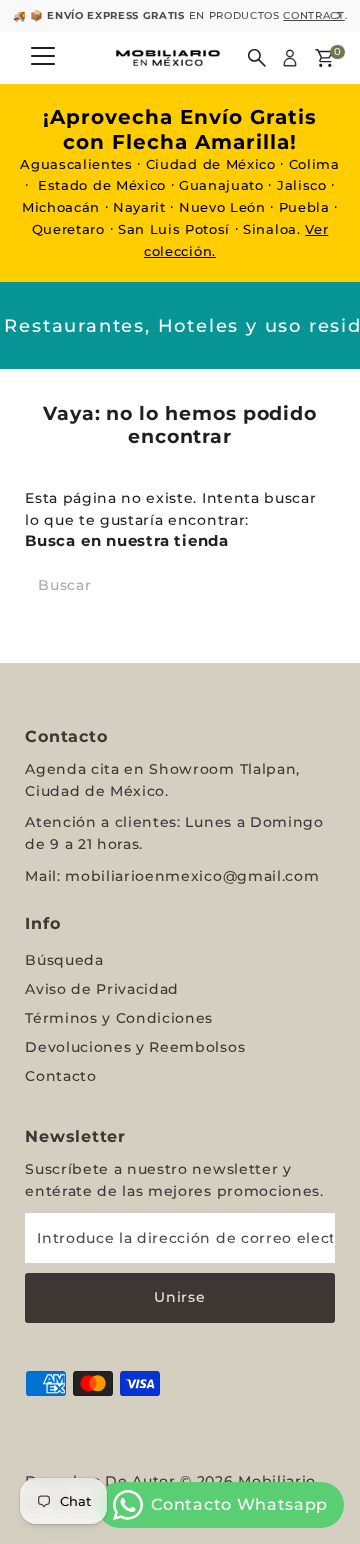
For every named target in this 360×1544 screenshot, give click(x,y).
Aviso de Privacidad (102, 989)
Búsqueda (64, 960)
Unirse (179, 1297)
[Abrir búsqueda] (257, 58)
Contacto (60, 1076)
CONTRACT (225, 15)
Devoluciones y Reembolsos (135, 1047)
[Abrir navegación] (43, 58)
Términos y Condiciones (119, 1018)
